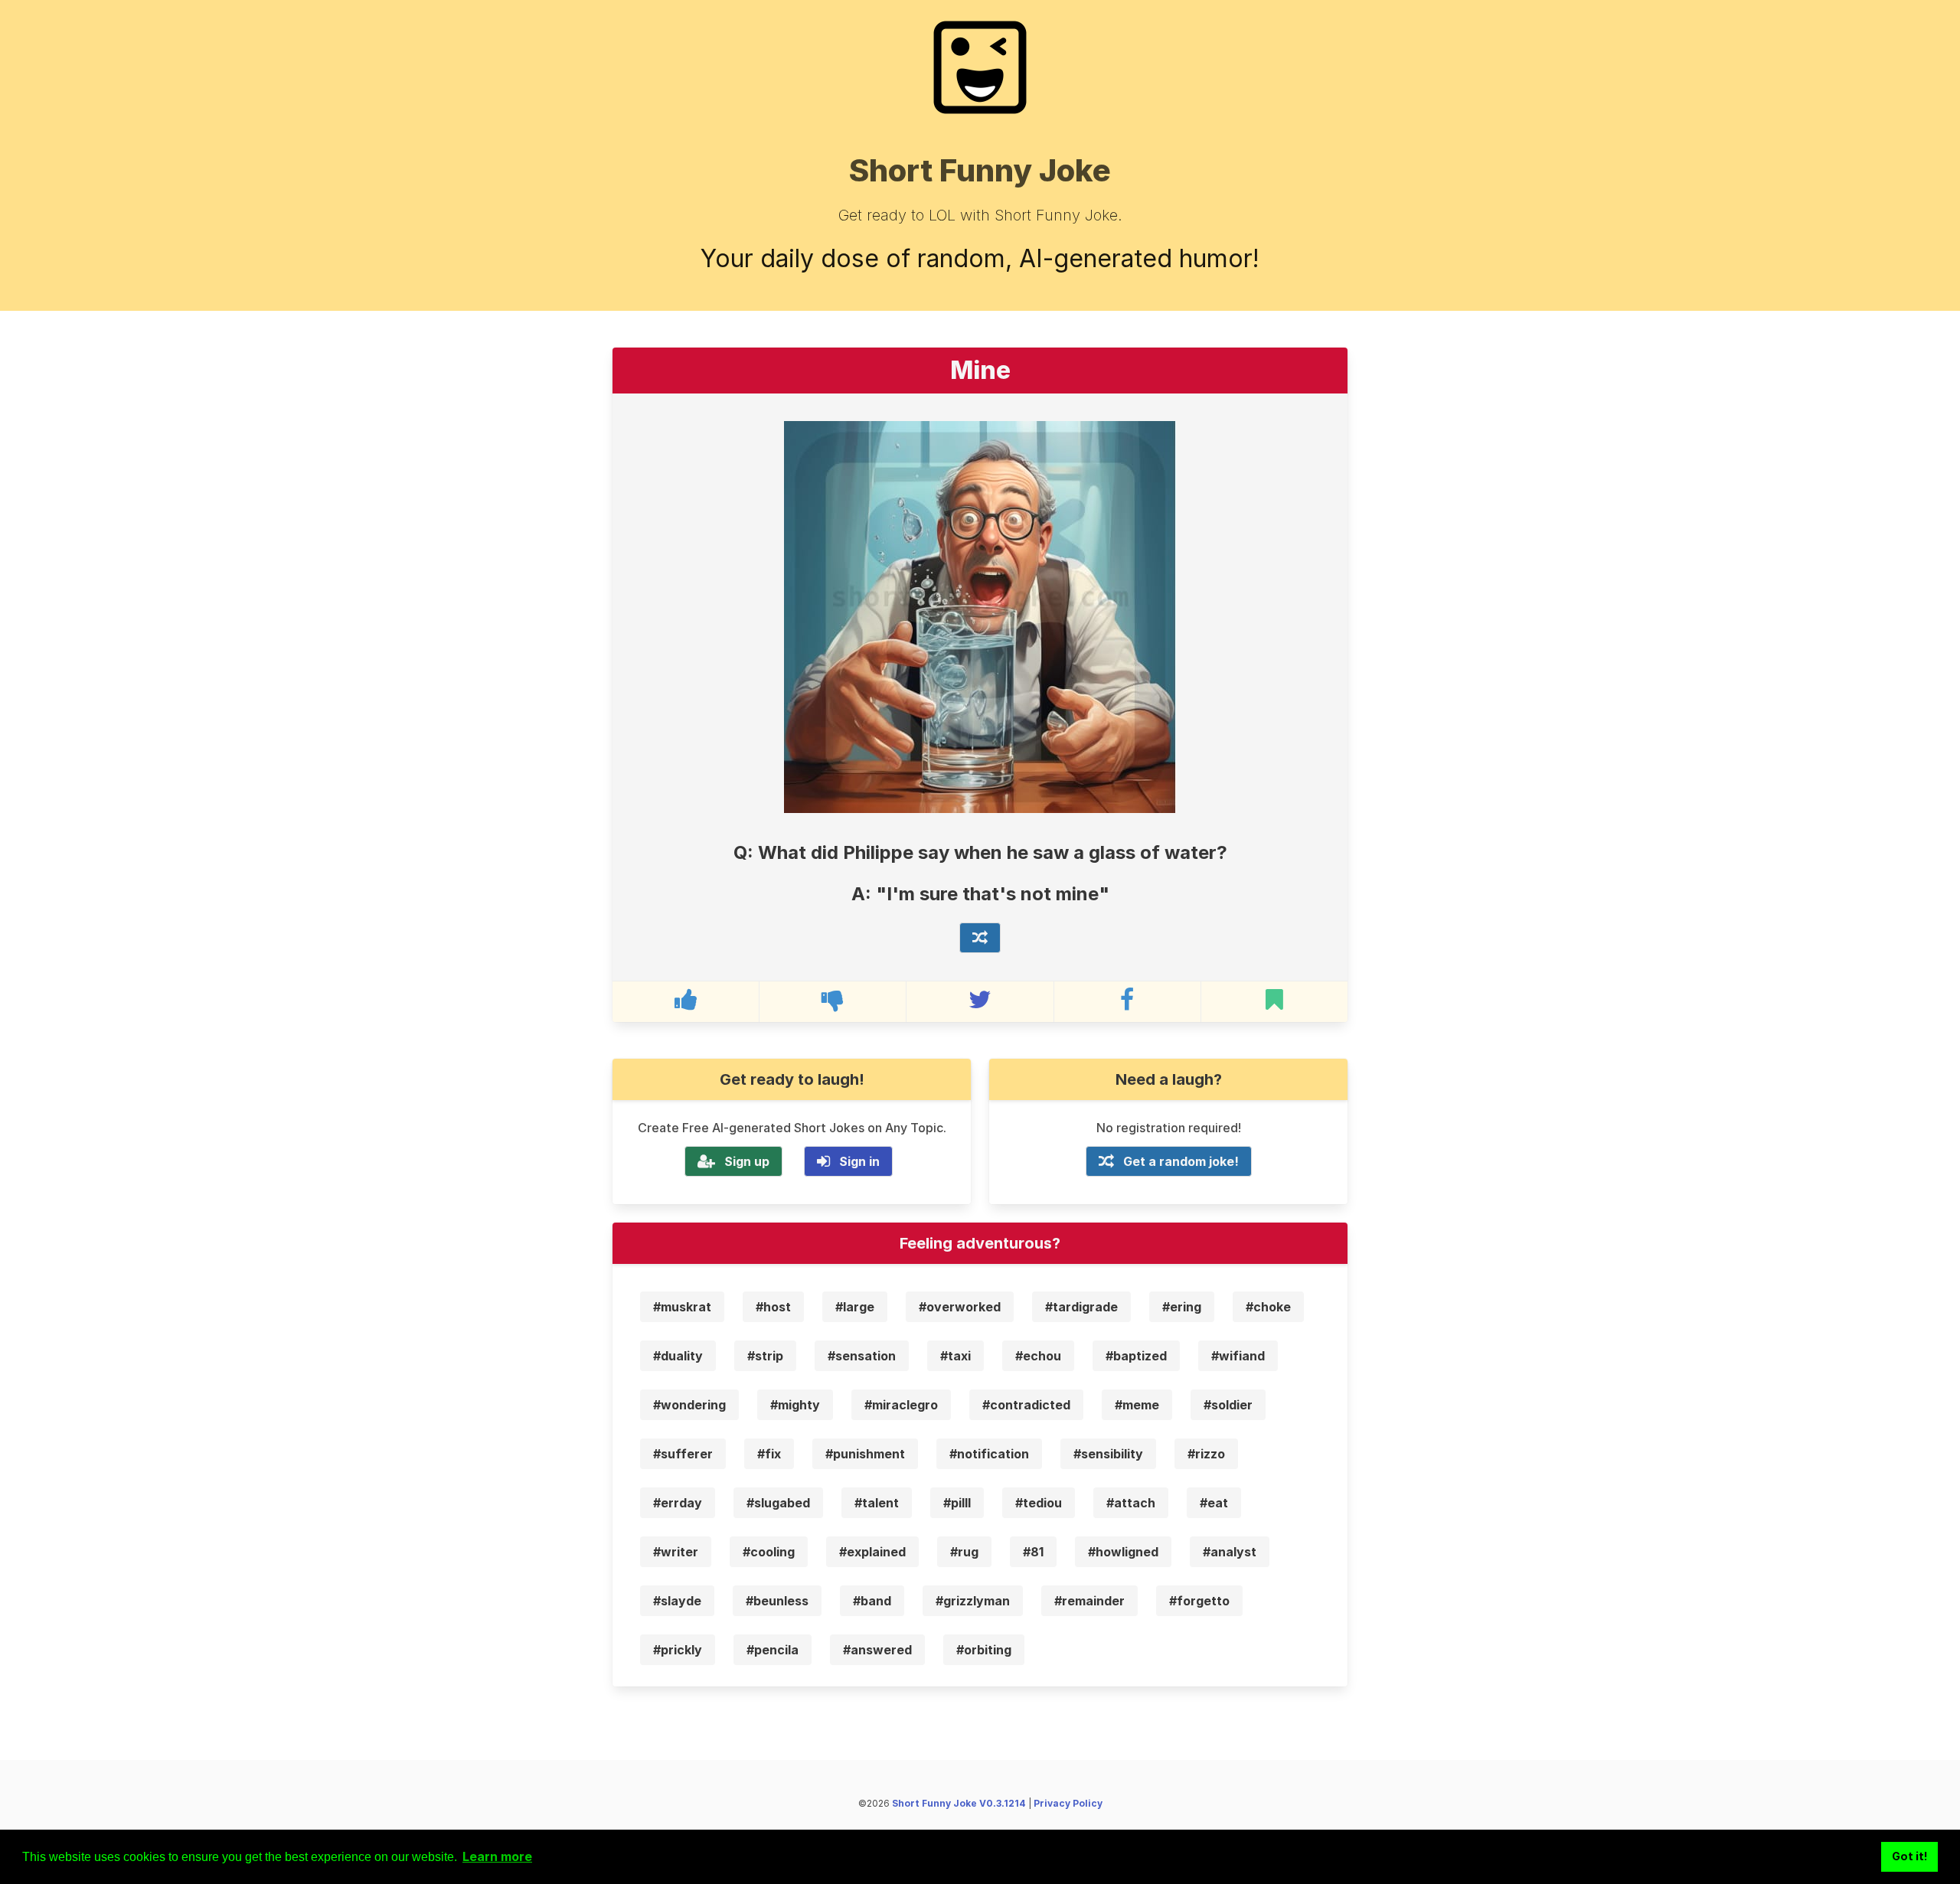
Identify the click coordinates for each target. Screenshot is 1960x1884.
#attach (1131, 1503)
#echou (1038, 1356)
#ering (1182, 1307)
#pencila (773, 1650)
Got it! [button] (1910, 1856)
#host (773, 1307)
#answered (877, 1650)
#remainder (1089, 1601)
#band (872, 1601)
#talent (877, 1503)
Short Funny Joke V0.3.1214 (959, 1803)
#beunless (777, 1601)
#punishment (865, 1454)
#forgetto (1199, 1601)
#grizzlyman (973, 1601)
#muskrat (682, 1307)
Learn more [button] (497, 1856)
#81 (1033, 1552)
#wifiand (1238, 1356)
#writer (676, 1552)
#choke (1268, 1307)
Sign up (747, 1161)
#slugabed (778, 1503)
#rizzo (1206, 1454)
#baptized (1136, 1356)
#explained (872, 1552)
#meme (1137, 1405)
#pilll (957, 1503)
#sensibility (1108, 1454)
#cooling (769, 1552)
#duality (678, 1356)
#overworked (960, 1307)
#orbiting (984, 1650)
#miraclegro (901, 1405)
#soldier (1228, 1405)
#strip (765, 1356)
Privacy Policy (1068, 1803)
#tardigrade (1081, 1307)
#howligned (1123, 1552)
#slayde (677, 1601)
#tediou (1039, 1503)
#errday (678, 1503)
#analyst (1230, 1552)
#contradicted (1026, 1405)
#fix (769, 1454)
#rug (964, 1552)
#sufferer (683, 1454)
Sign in (859, 1161)
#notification (989, 1454)
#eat (1214, 1503)
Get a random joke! (1181, 1161)
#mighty (795, 1405)
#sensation (862, 1356)
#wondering (689, 1405)
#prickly (678, 1650)
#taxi (955, 1356)
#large (855, 1307)
